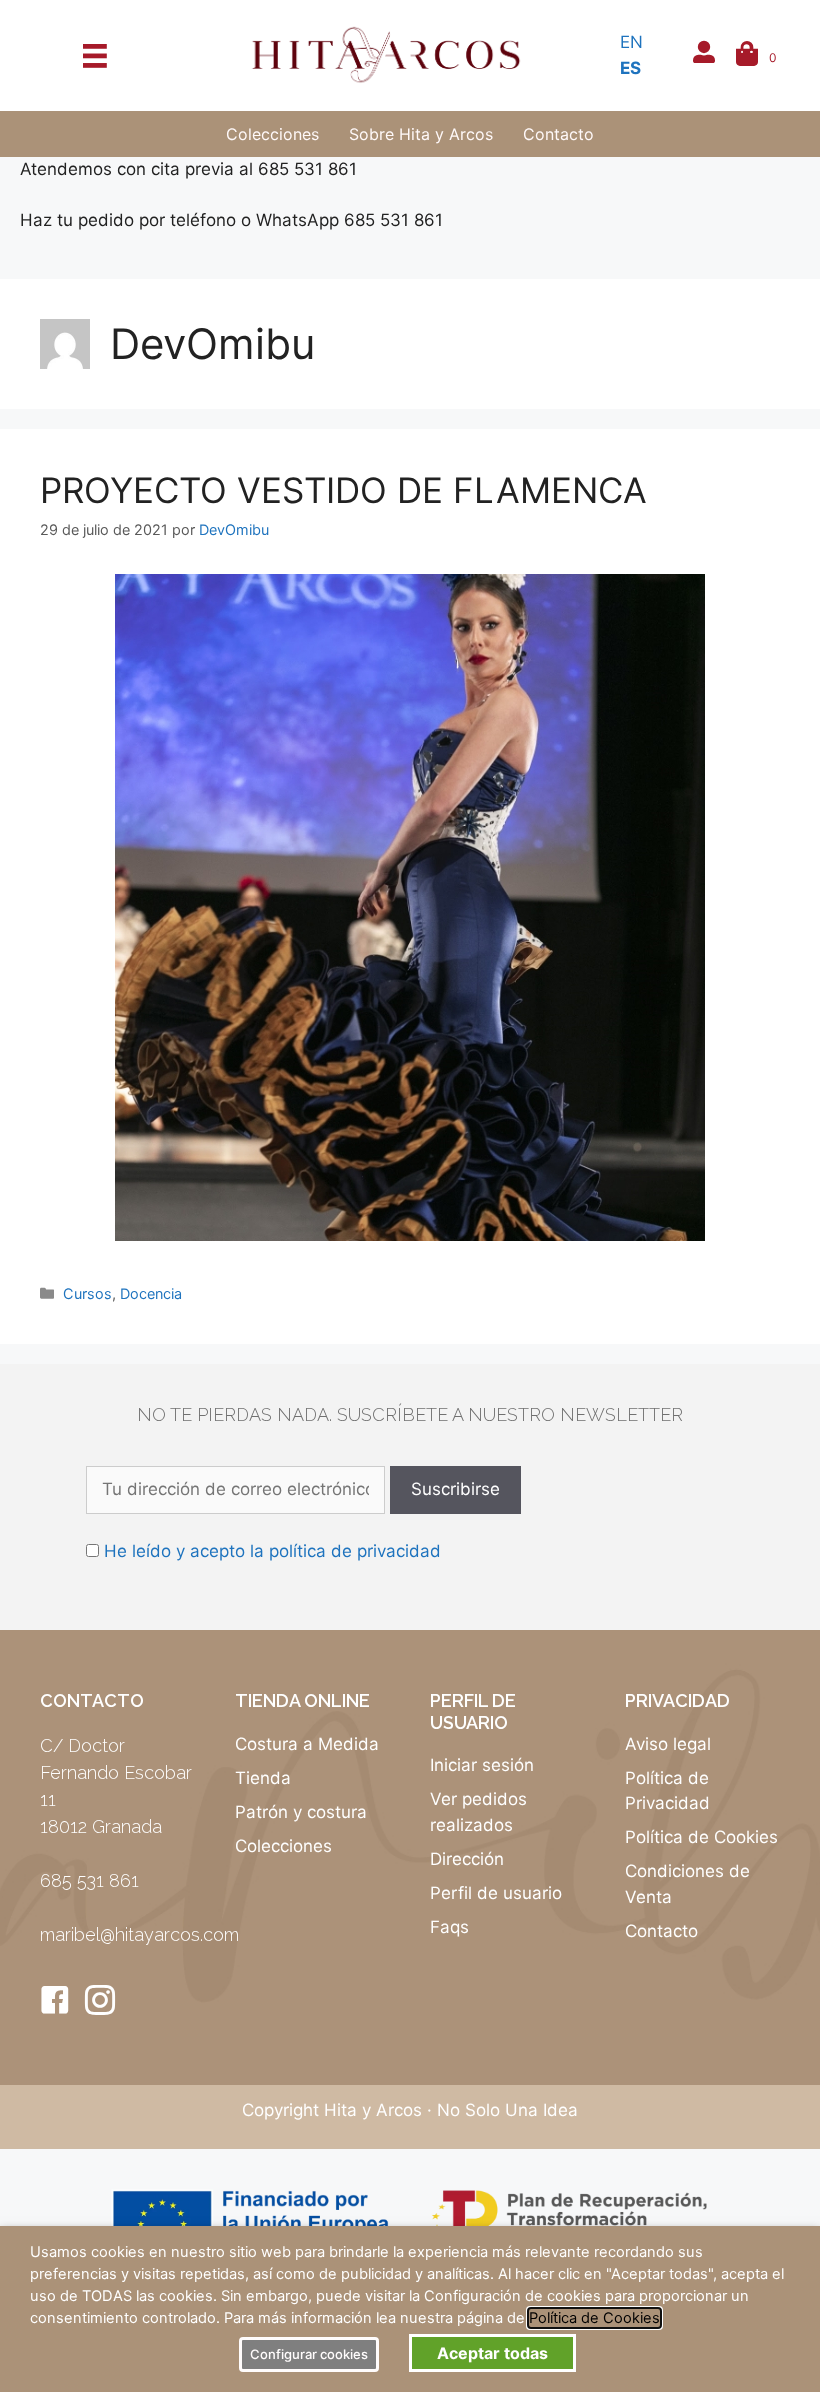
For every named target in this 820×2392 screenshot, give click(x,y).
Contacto (661, 1931)
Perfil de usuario (496, 1893)
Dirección (467, 1859)
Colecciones (283, 1846)
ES (630, 68)
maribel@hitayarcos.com (139, 1934)
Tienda (263, 1778)
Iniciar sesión (482, 1765)
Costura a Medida (307, 1744)
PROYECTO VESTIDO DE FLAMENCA (343, 490)
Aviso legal (668, 1744)
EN (631, 42)
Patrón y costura (301, 1812)
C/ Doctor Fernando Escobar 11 (116, 1772)
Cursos (87, 1293)
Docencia (151, 1293)
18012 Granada (101, 1826)
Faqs (449, 1927)
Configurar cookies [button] (309, 2354)
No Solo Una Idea (507, 2110)
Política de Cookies (701, 1837)
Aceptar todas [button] (492, 2353)
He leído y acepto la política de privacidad (272, 1551)
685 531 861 (89, 1880)
